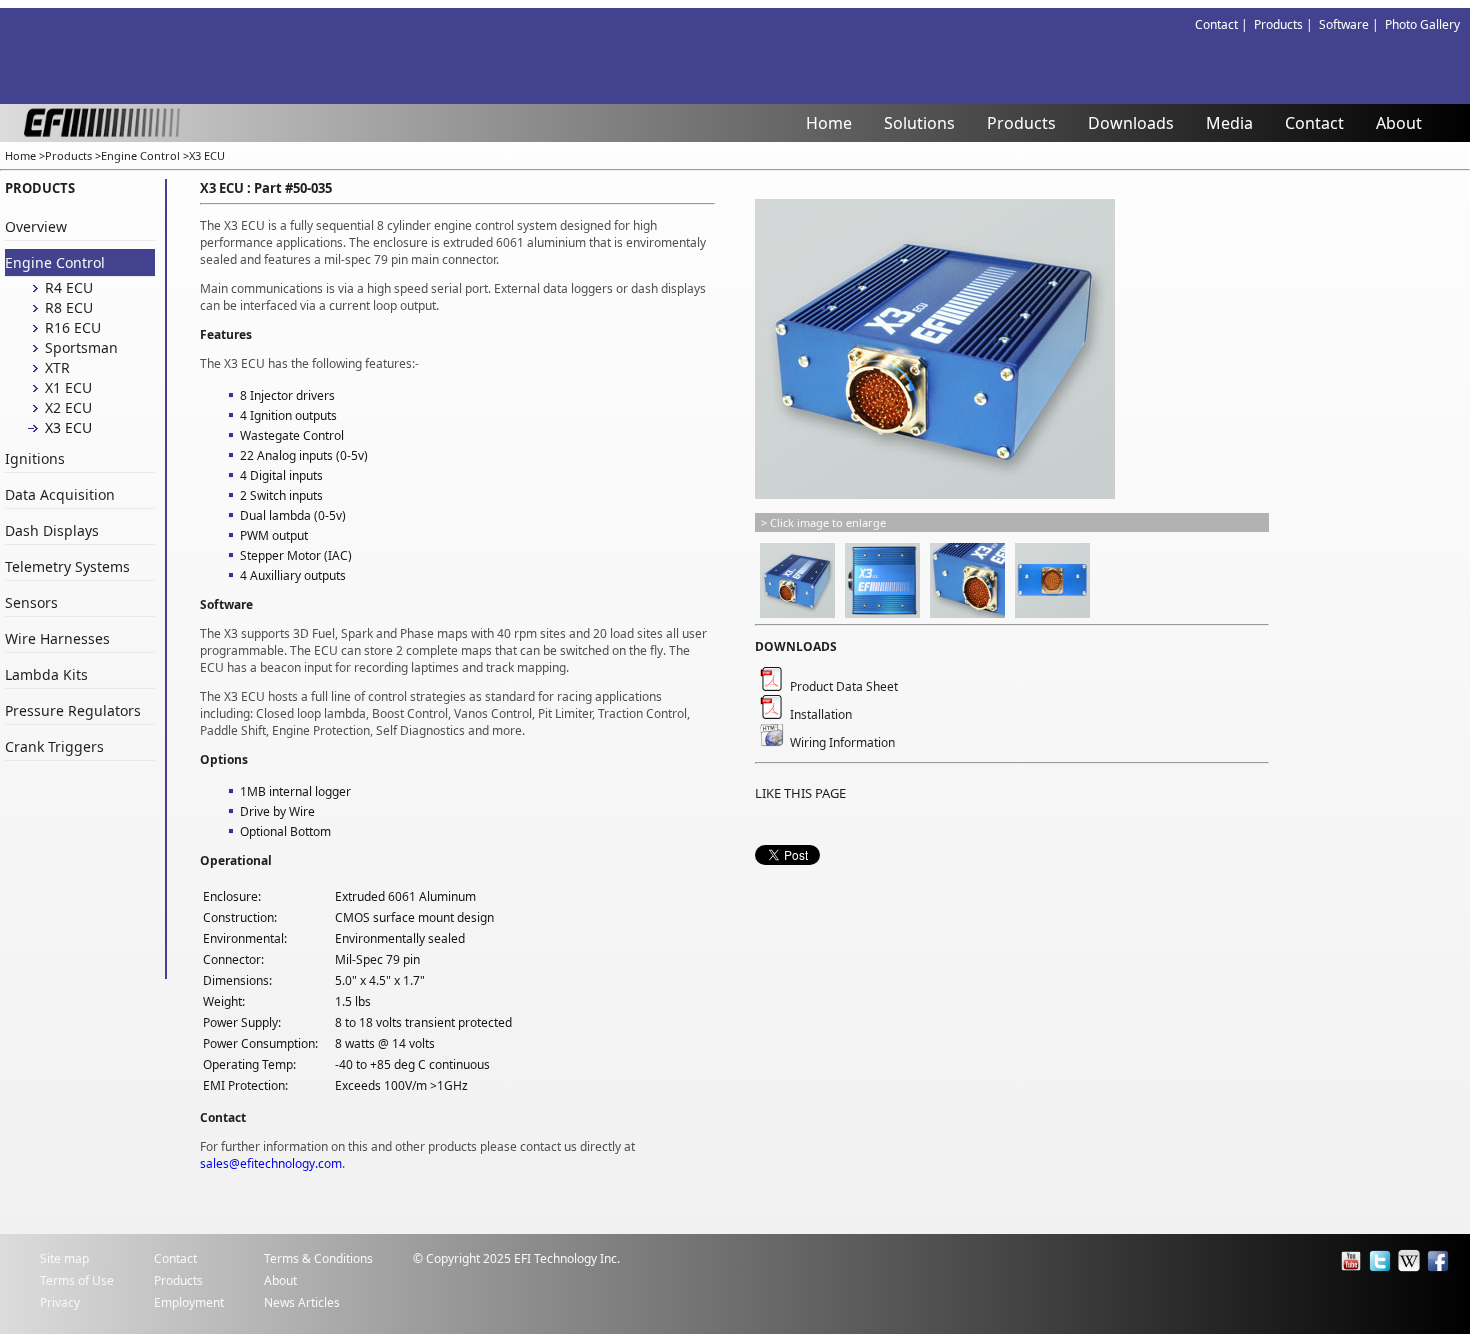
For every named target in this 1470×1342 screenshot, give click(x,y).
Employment (189, 1302)
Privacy (60, 1302)
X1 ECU (68, 387)
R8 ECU (69, 307)
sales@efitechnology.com (271, 1163)
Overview (36, 226)
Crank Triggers (54, 746)
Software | (1352, 24)
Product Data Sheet (841, 686)
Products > (73, 155)
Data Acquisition (60, 494)
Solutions (919, 123)
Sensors (31, 602)
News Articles (302, 1302)
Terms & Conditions (318, 1258)
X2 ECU (68, 407)
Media (1229, 123)
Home (829, 123)
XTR (57, 367)
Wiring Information (839, 742)
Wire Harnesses (57, 638)
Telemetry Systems (67, 566)
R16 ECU (73, 327)
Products (1021, 123)
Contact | (1224, 24)
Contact (1314, 123)
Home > (25, 155)
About (1399, 123)
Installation (818, 714)
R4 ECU (69, 287)
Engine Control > (145, 155)
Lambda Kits (46, 674)
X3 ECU (207, 155)
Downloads (1131, 123)
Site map (64, 1258)
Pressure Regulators (73, 710)
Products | (1286, 24)
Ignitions (35, 458)
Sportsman (81, 347)
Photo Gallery (1422, 24)
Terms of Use (77, 1280)
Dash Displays (52, 530)
